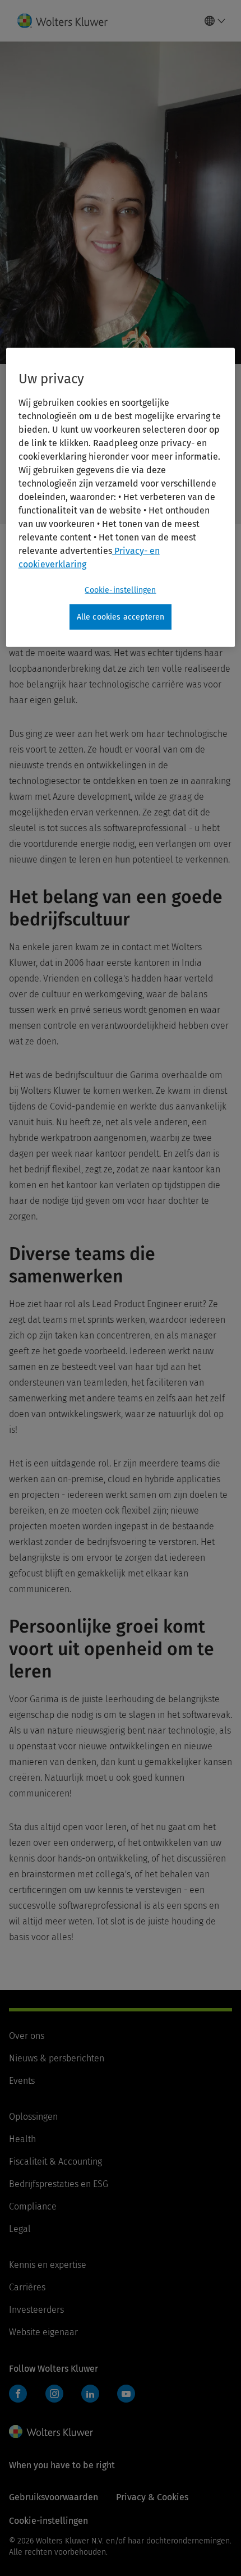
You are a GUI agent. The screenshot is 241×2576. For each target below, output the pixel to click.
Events (22, 2081)
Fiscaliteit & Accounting (55, 2162)
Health (22, 2139)
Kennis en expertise (48, 2265)
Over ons (27, 2036)
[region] (121, 497)
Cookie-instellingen (120, 590)
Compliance (33, 2206)
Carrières (27, 2287)
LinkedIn (90, 2394)
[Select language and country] (215, 21)
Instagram (54, 2394)
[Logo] (67, 21)
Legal (20, 2229)
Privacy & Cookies (152, 2497)
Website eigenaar (43, 2332)
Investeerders (36, 2310)
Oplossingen (33, 2117)
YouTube (126, 2394)
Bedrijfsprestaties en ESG (59, 2184)
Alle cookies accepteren (121, 617)
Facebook (18, 2394)
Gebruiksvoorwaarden (54, 2497)
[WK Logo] (51, 2432)
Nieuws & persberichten (57, 2058)
